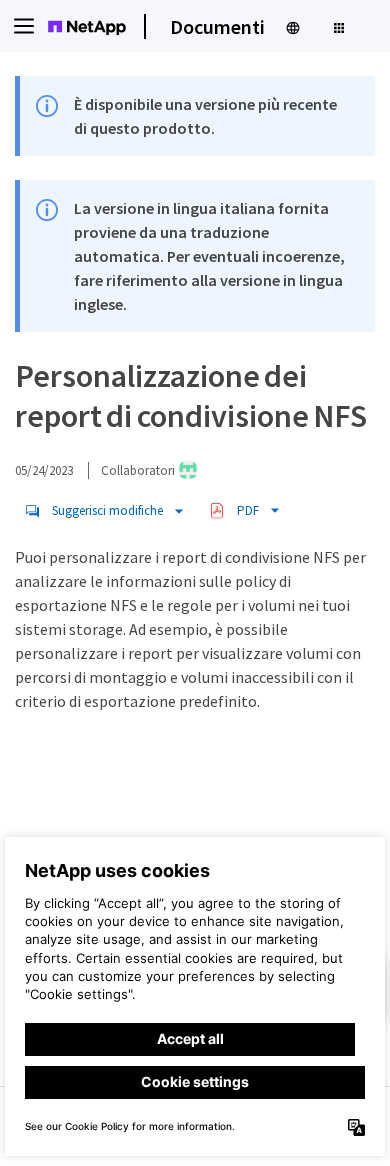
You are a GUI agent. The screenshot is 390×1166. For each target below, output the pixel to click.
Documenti (217, 26)
